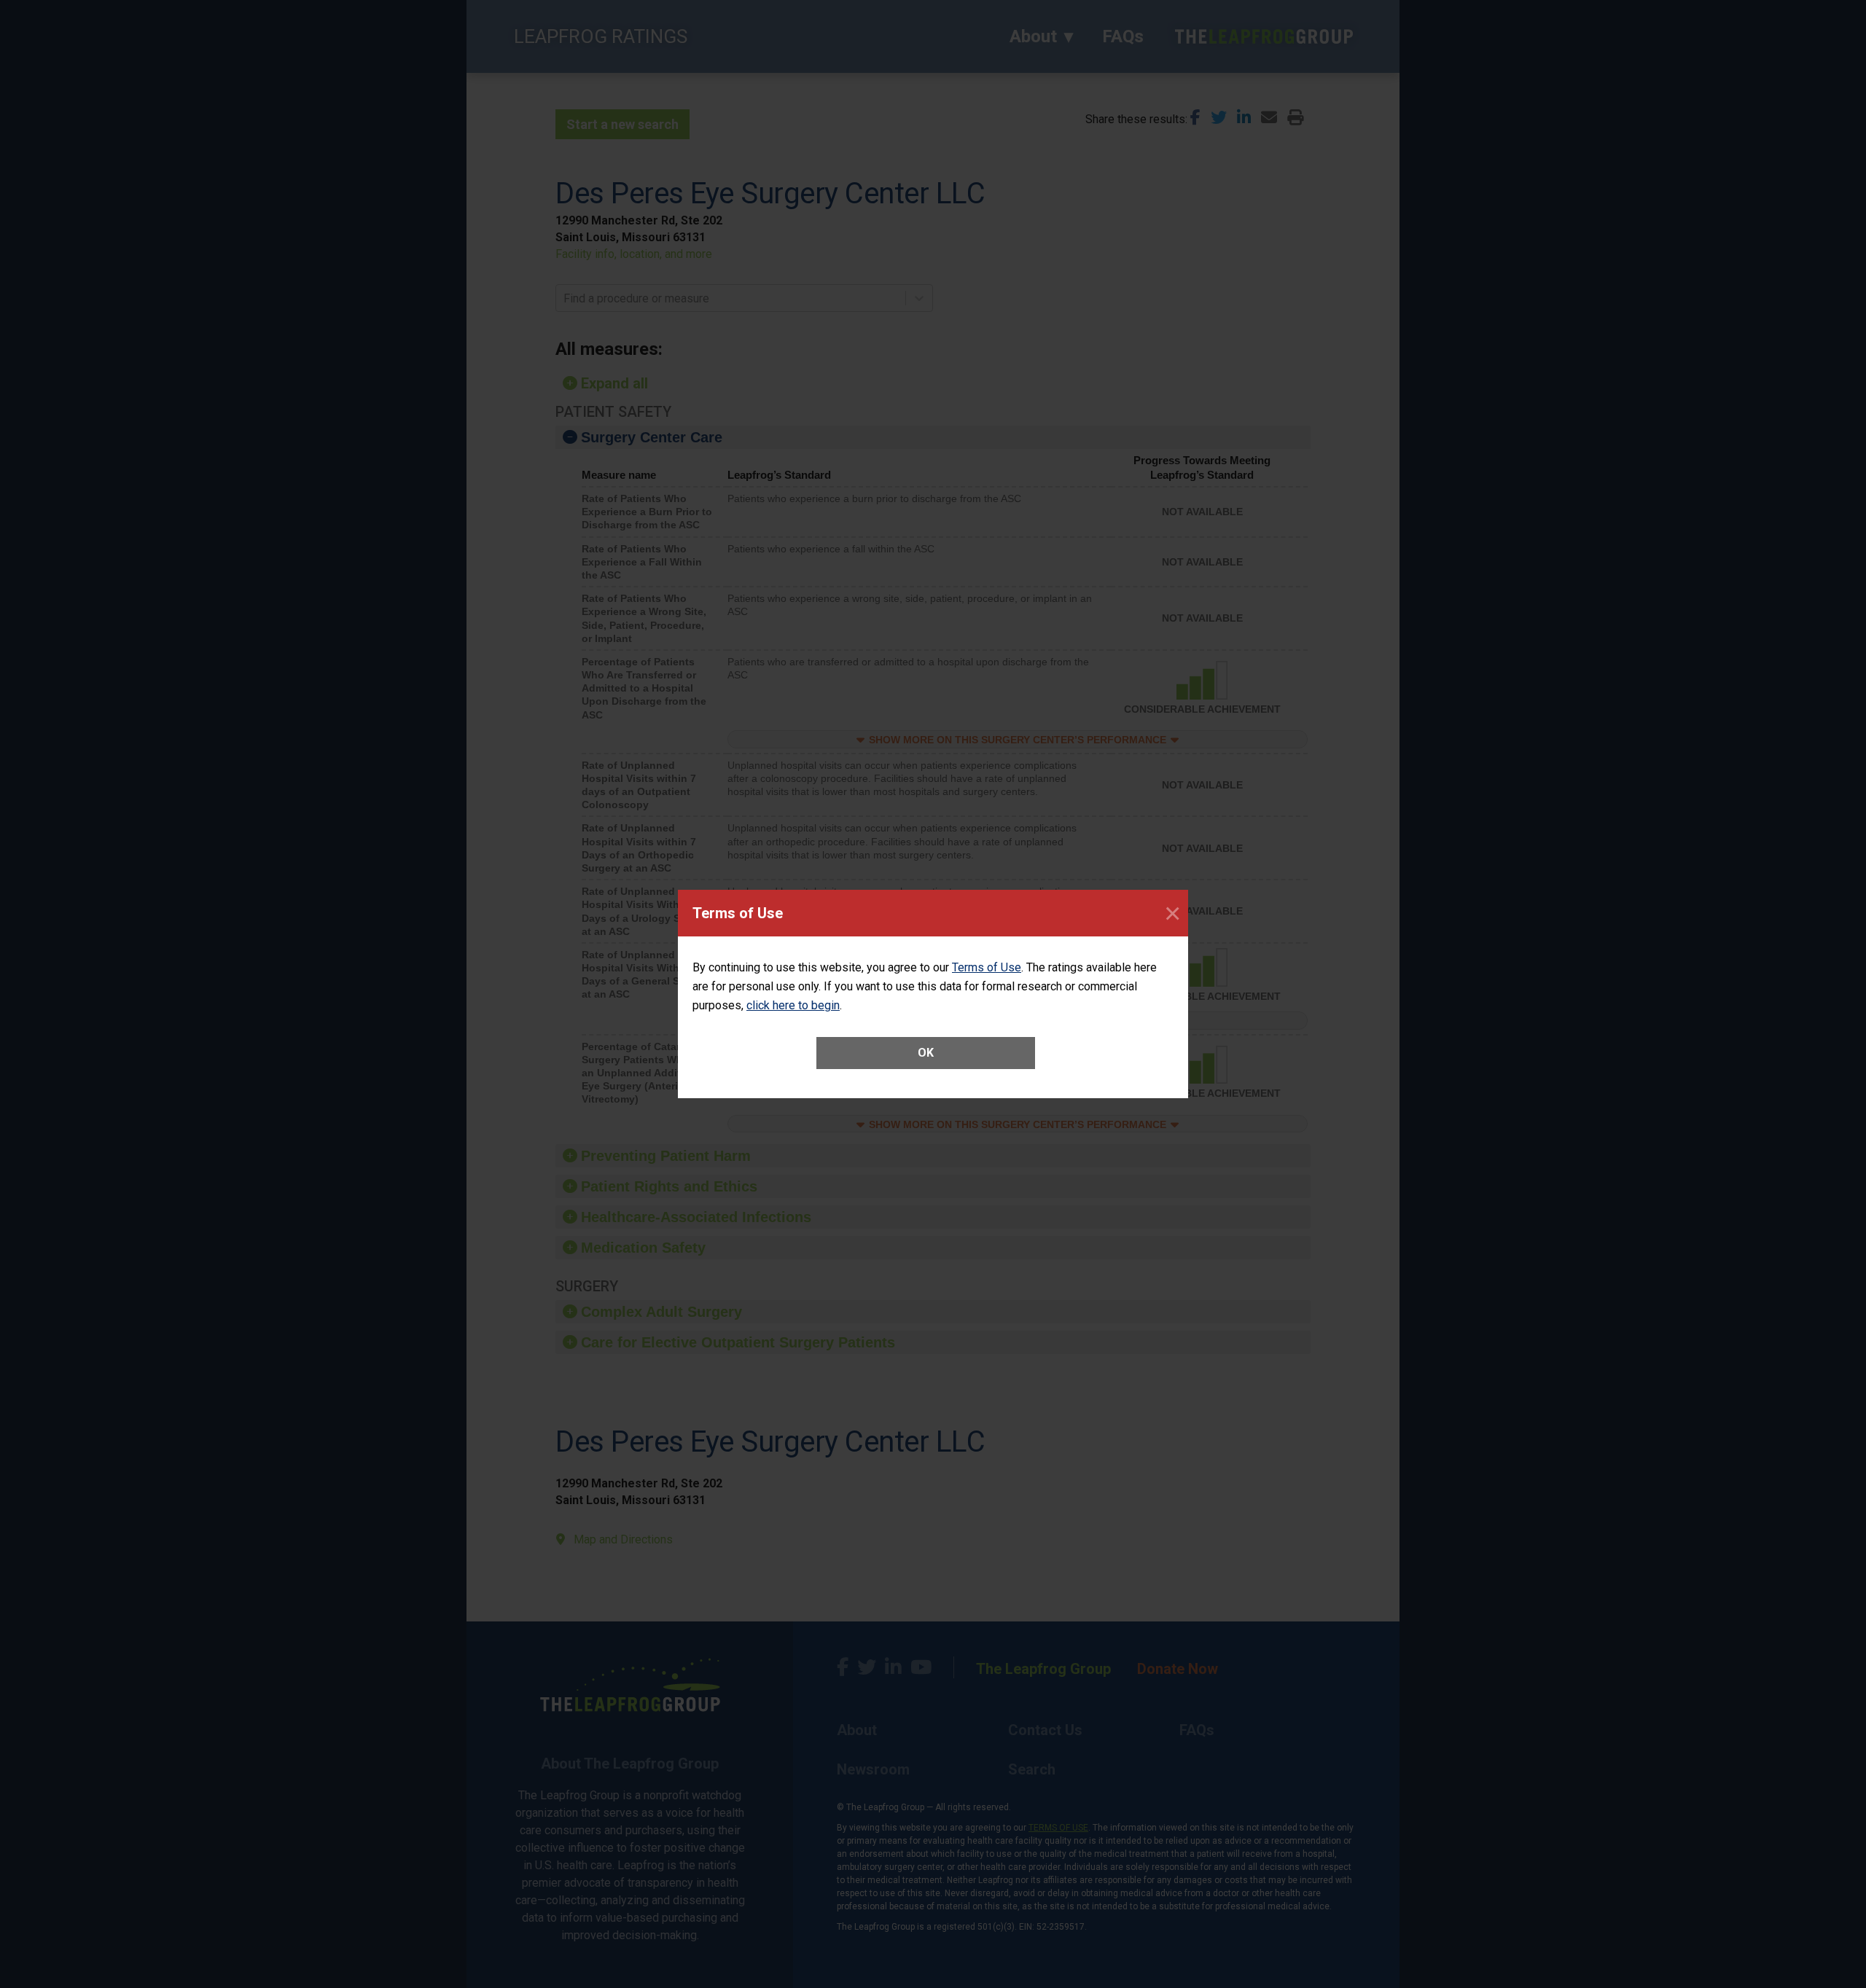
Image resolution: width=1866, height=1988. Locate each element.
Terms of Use (987, 967)
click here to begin (793, 1005)
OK (926, 1053)
